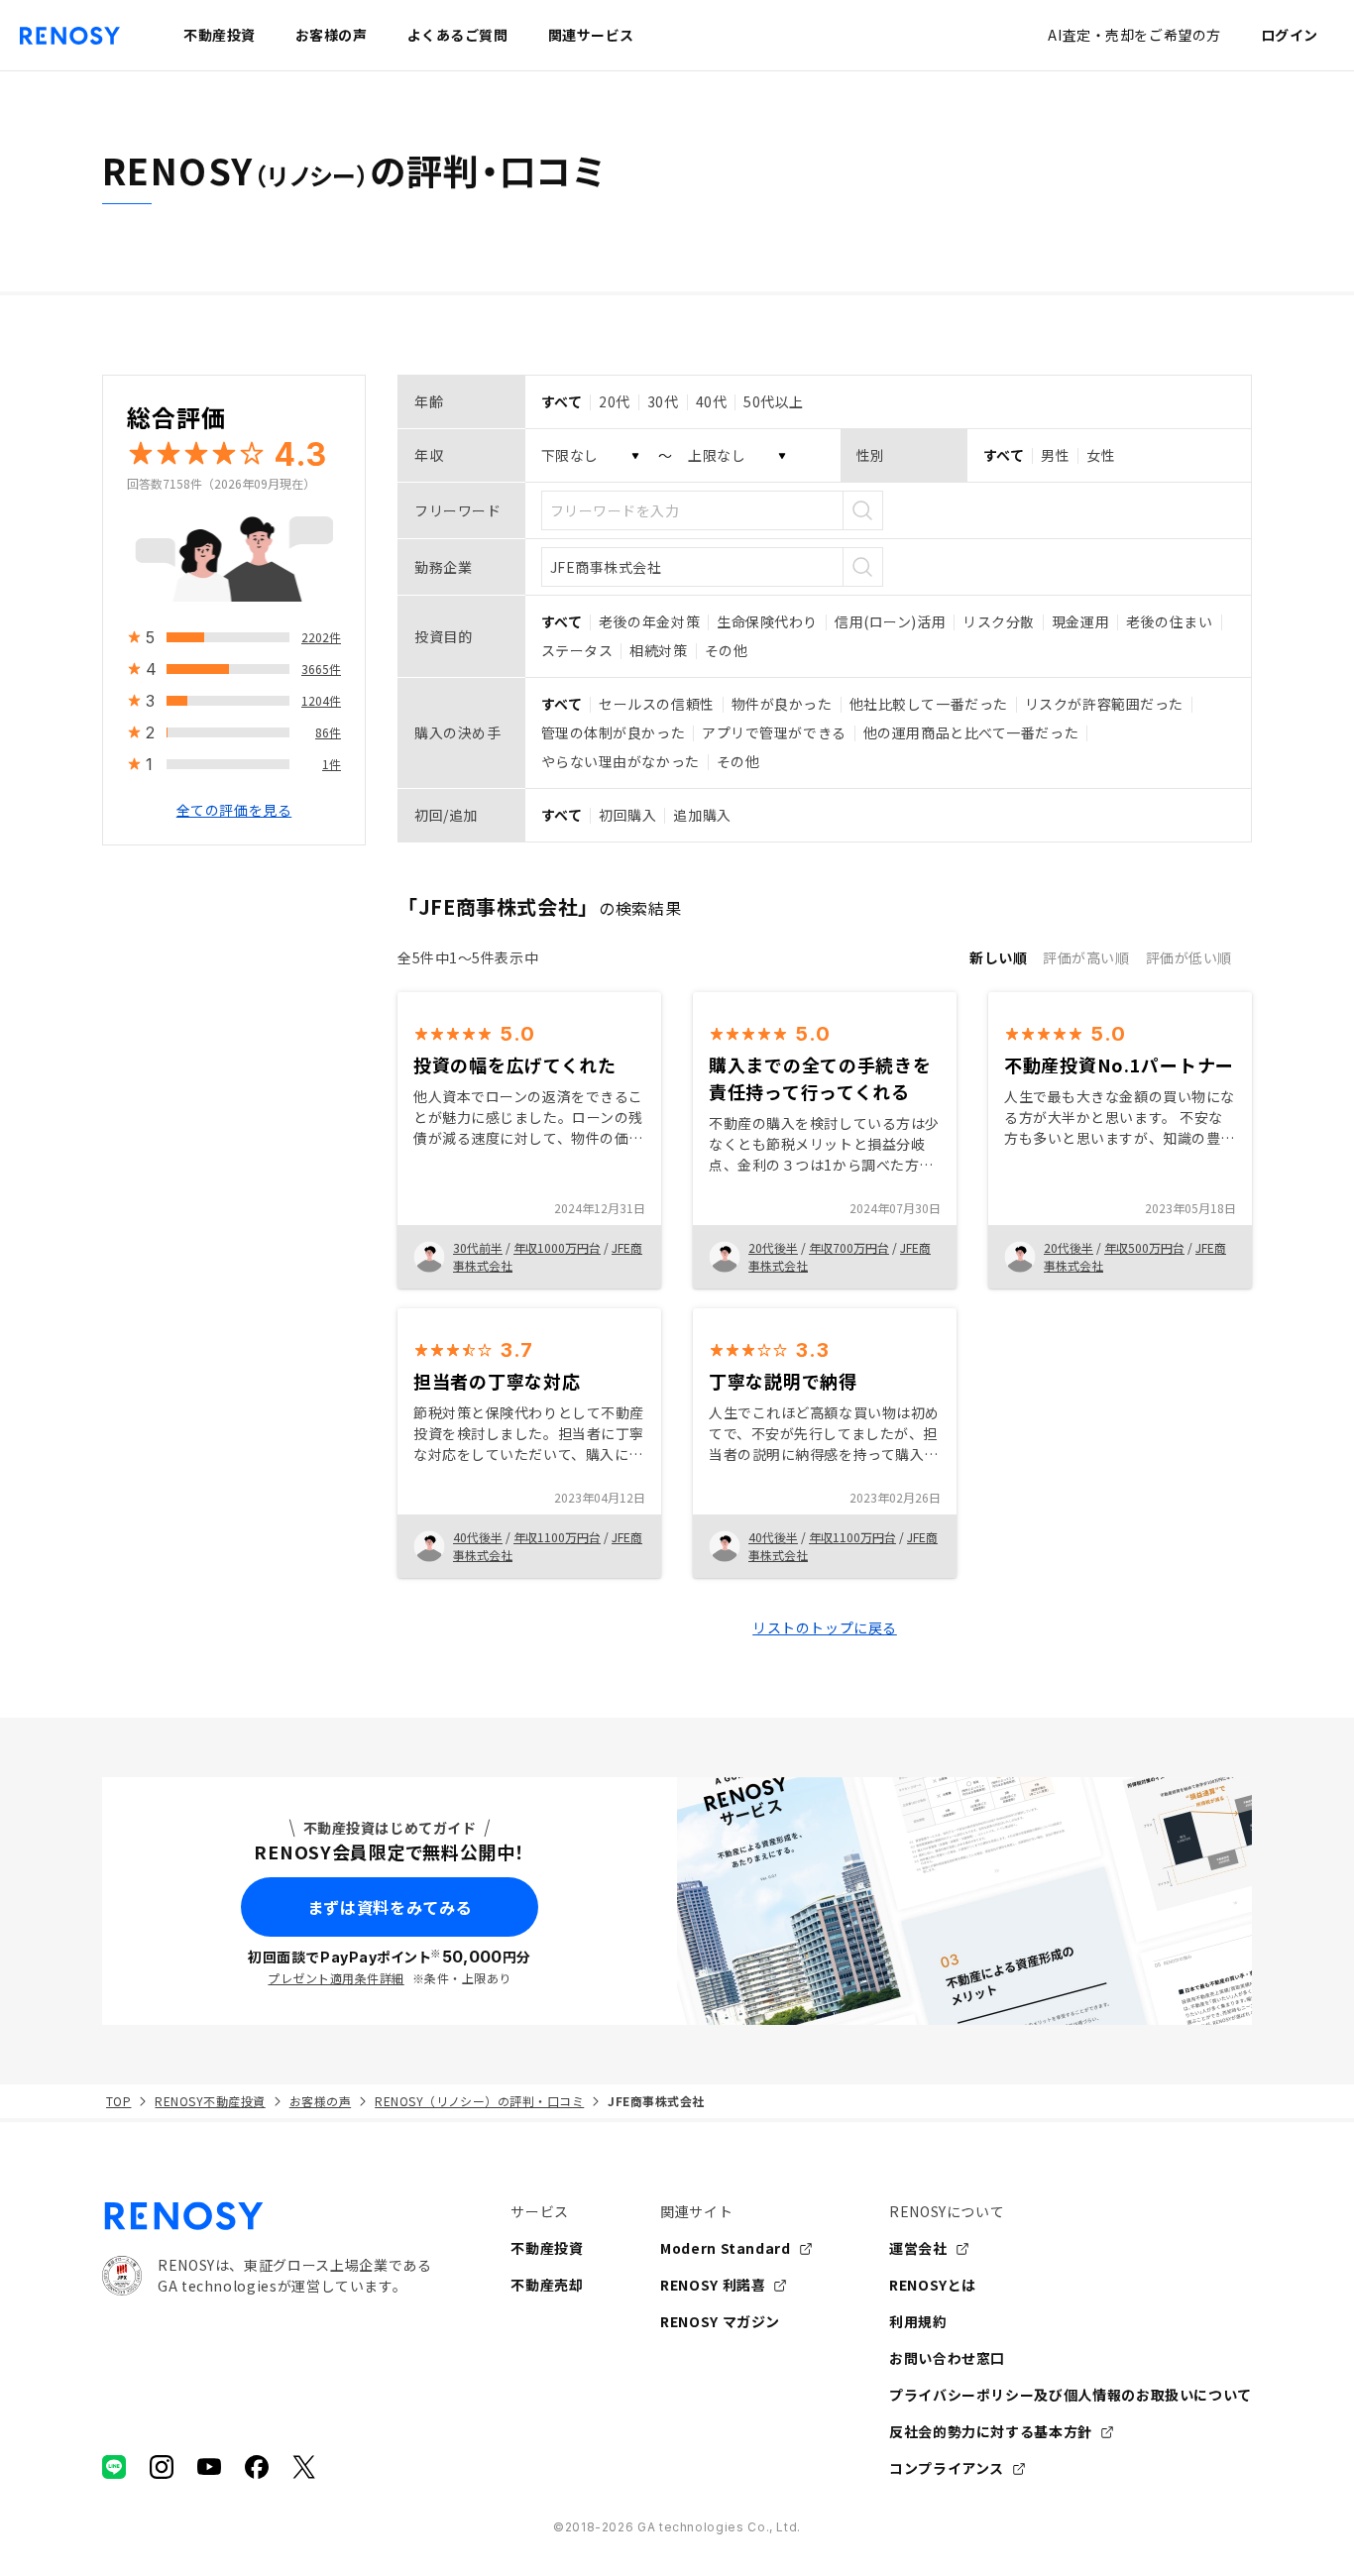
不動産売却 (547, 2285)
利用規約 (918, 2321)
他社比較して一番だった (929, 704)
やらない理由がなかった (621, 761)
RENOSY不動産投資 (210, 2101)
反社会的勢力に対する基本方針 (991, 2431)
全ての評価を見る (234, 810)
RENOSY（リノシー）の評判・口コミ (479, 2101)
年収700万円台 (849, 1247)
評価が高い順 (1086, 957)
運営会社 (918, 2248)
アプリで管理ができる (774, 732)
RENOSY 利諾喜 (713, 2285)
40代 (712, 401)
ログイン (1290, 35)
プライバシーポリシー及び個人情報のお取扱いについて (1071, 2395)
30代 (663, 401)
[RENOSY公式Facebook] (257, 2467)
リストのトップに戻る (825, 1627)
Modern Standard (726, 2248)
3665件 (321, 669)
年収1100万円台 (557, 1537)
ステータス (577, 650)
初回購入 (627, 815)
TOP (118, 2101)
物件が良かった (782, 704)
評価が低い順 (1189, 957)
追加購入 (702, 815)
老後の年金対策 (649, 621)
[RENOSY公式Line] (114, 2467)
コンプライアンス (947, 2468)
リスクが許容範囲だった (1104, 704)
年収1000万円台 (557, 1247)
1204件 (321, 700)
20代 (615, 401)
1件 (332, 764)
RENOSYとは (933, 2285)
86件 (328, 732)
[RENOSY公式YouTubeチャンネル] (209, 2467)
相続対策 (658, 650)
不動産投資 (547, 2248)
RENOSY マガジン (720, 2321)
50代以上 (774, 401)
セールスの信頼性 (656, 704)
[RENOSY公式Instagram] (162, 2467)
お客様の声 (320, 2101)
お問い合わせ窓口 (947, 2358)
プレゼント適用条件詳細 (336, 1978)
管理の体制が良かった (614, 732)
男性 (1055, 455)
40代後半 (478, 1537)
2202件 (321, 637)
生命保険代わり (767, 621)
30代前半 (478, 1247)
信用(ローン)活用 (890, 621)
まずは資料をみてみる (390, 1907)
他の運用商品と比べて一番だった (971, 732)
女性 (1101, 455)
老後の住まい (1169, 621)
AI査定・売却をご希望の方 (1134, 35)
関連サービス (591, 35)
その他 (727, 650)
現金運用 (1080, 621)
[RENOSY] (267, 2216)
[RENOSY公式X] (304, 2467)
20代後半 (773, 1247)
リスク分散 (999, 621)
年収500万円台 (1144, 1247)
